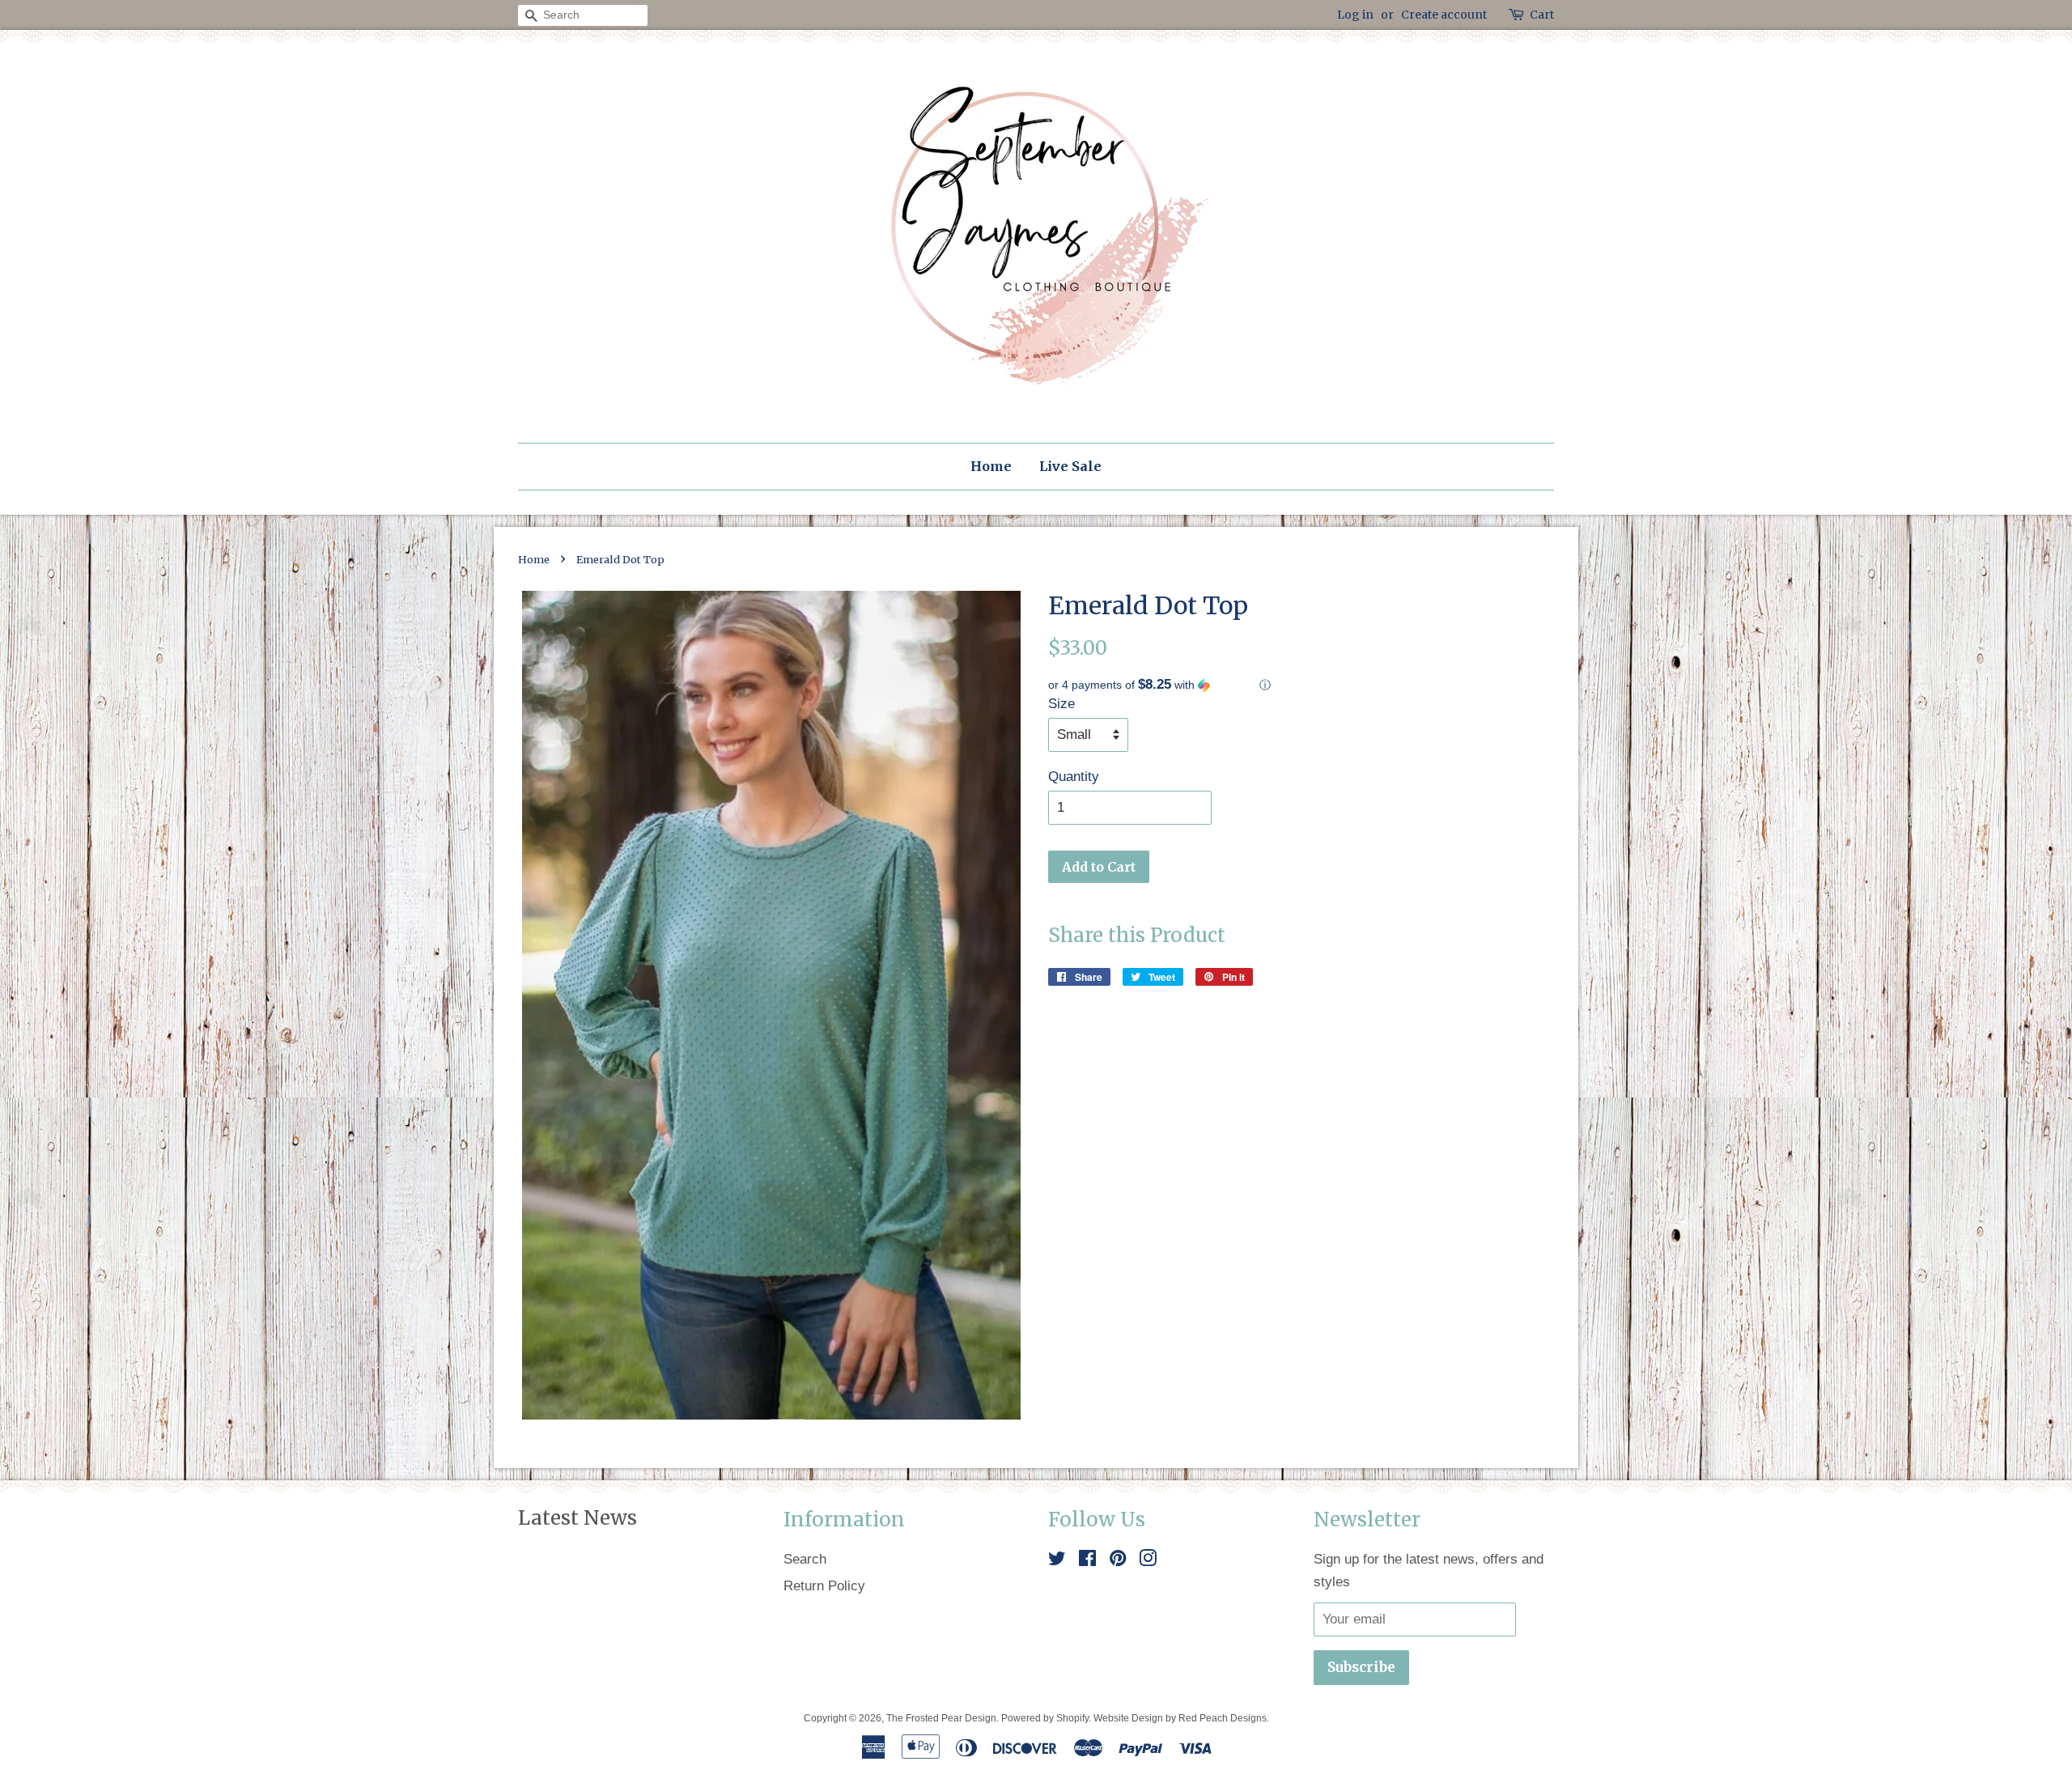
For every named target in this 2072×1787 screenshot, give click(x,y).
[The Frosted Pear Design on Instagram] (1148, 1561)
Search (805, 1559)
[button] (1301, 685)
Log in (1355, 15)
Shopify (1072, 1718)
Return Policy (824, 1586)
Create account (1444, 15)
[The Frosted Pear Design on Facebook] (1087, 1561)
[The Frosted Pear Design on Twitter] (1057, 1561)
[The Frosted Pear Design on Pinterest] (1118, 1561)
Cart (1542, 15)
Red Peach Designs (1223, 1718)
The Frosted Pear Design (941, 1718)
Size (1061, 704)
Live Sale (1070, 466)
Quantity (1074, 777)
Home (991, 466)
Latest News (577, 1518)
